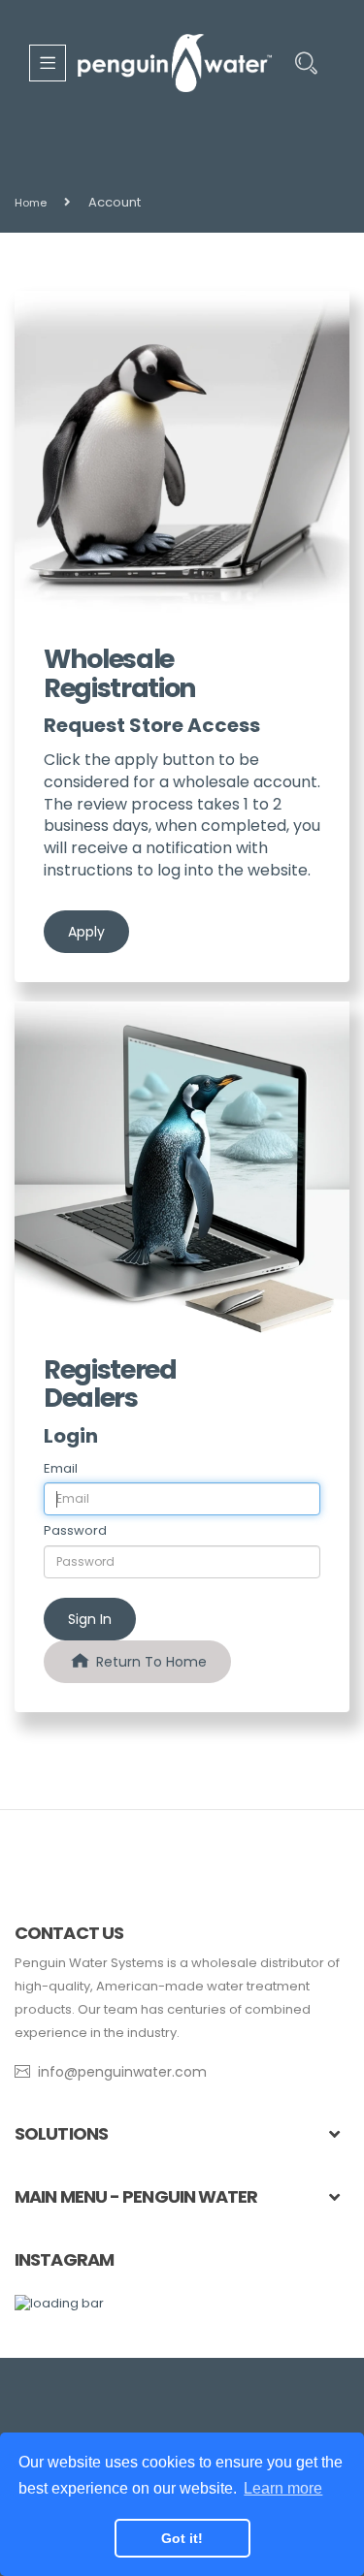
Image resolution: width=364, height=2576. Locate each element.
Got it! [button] (182, 2538)
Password (75, 1531)
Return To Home (149, 1662)
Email (61, 1469)
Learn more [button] (283, 2488)
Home (31, 203)
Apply (86, 932)
